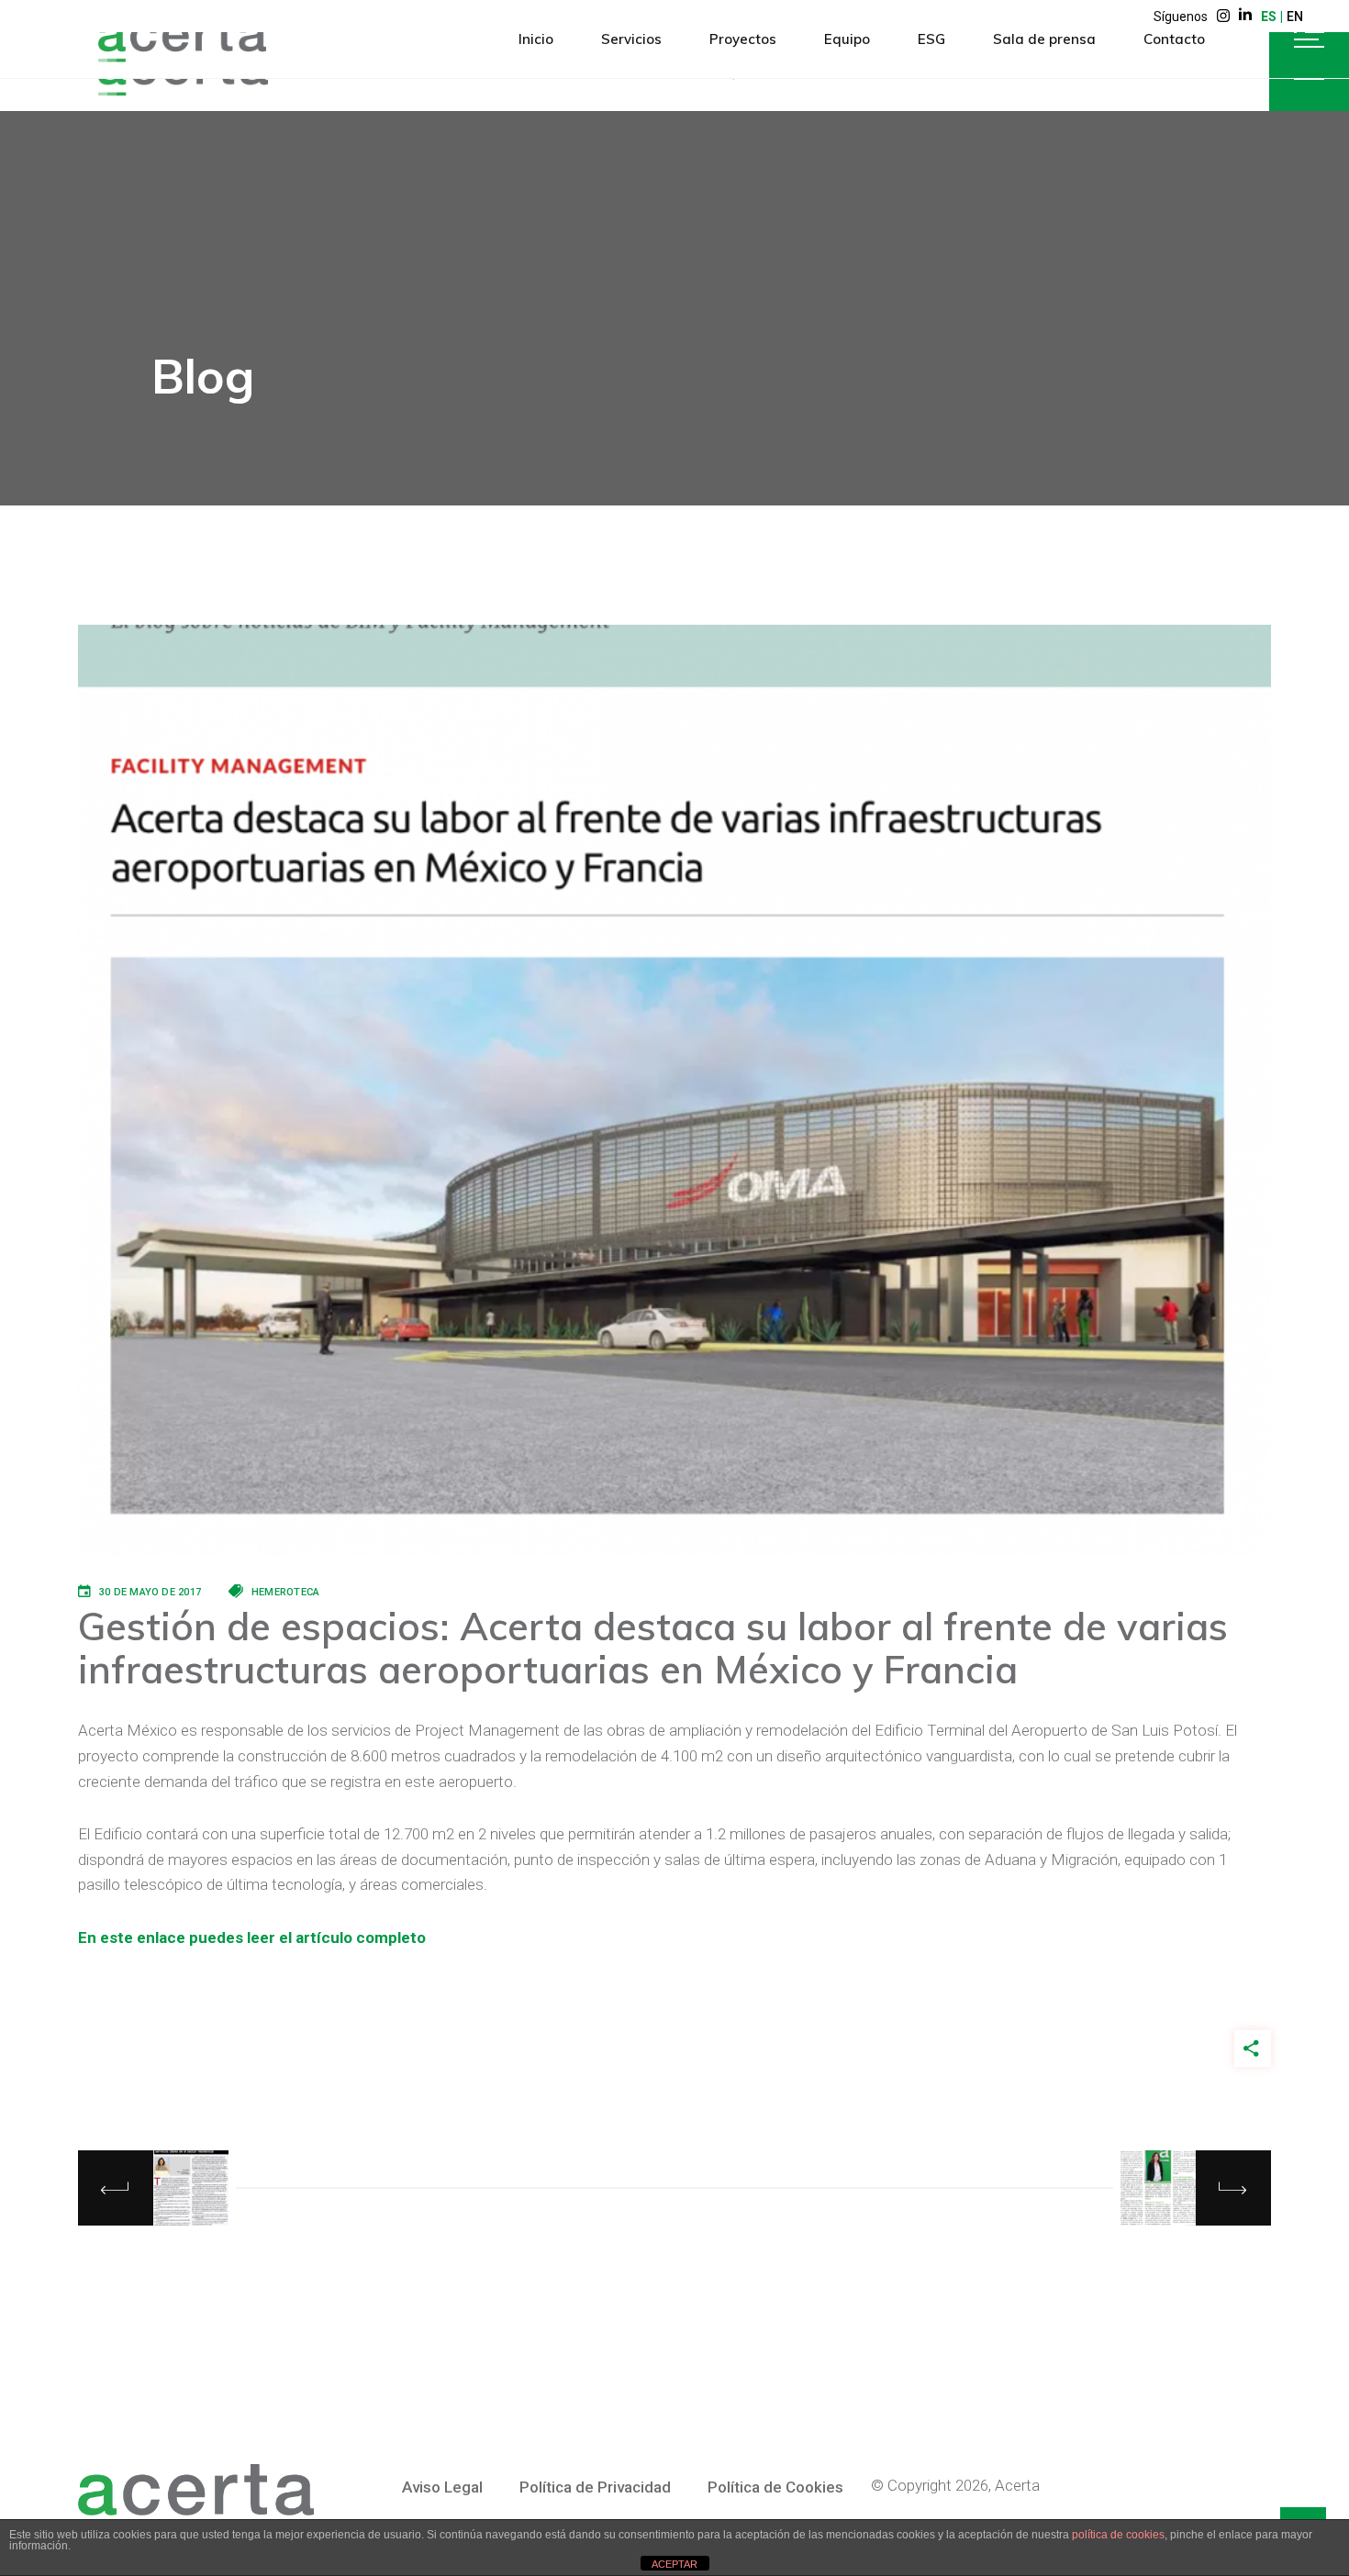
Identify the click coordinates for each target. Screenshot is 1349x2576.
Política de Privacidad (595, 2487)
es (1269, 17)
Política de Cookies (775, 2487)
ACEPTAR (674, 2564)
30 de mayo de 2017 (150, 1592)
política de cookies (1118, 2535)
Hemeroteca (285, 1592)
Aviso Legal (442, 2487)
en (1295, 17)
